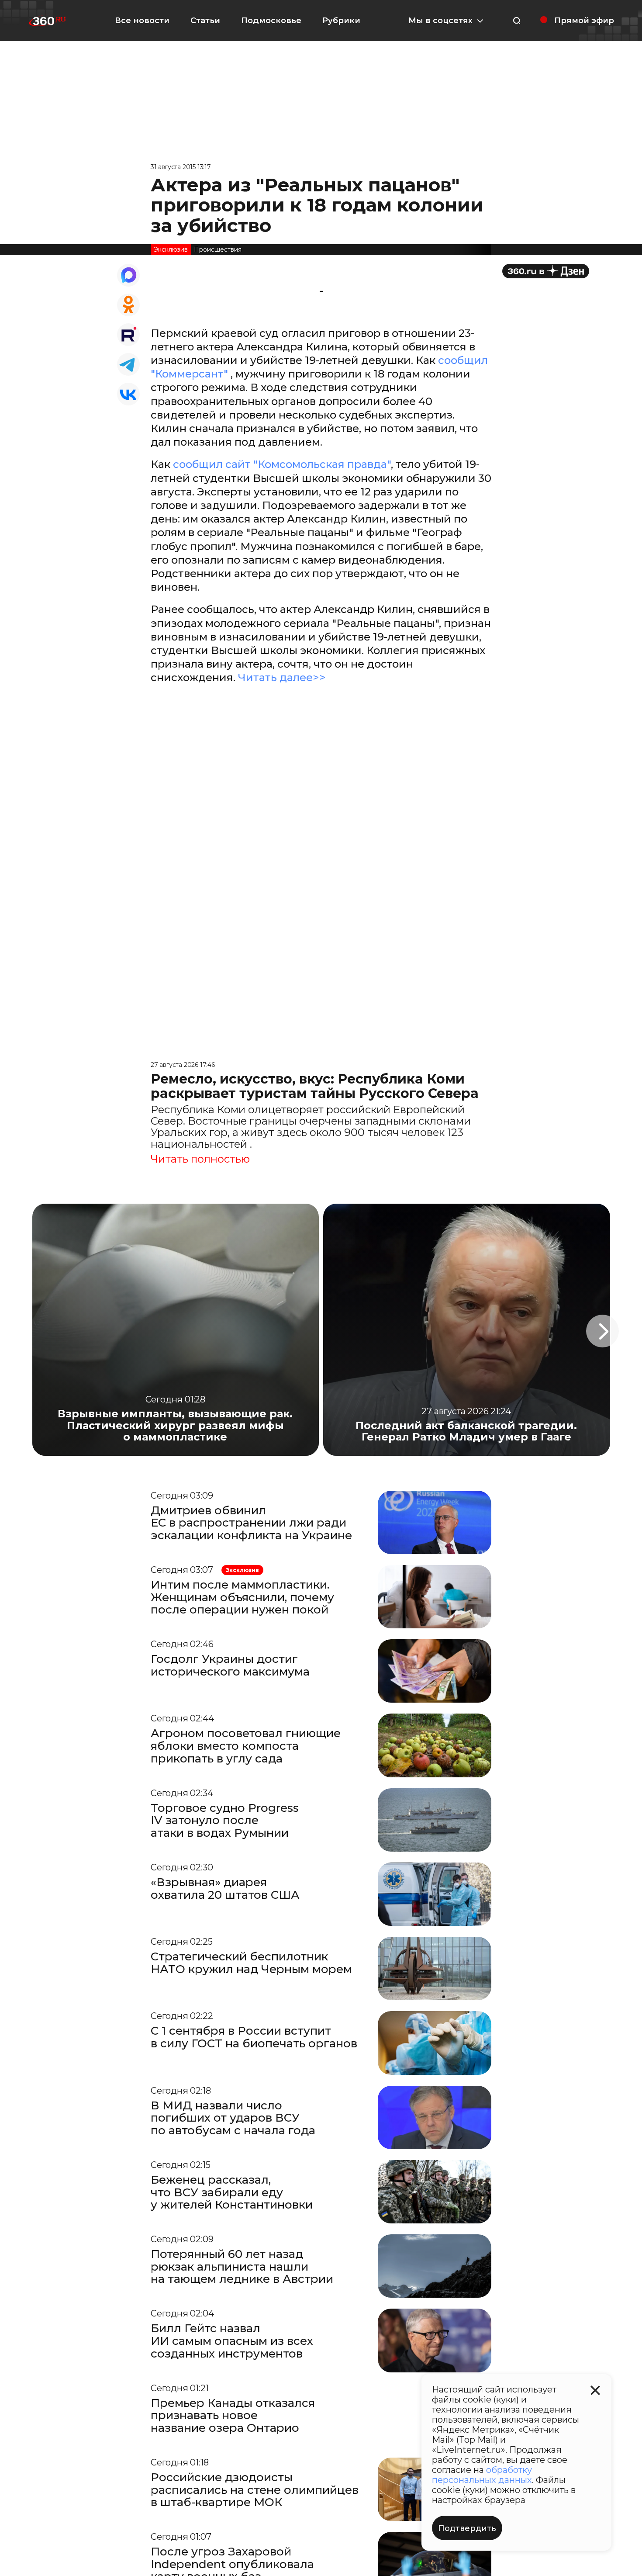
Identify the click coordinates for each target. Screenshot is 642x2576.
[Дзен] (546, 271)
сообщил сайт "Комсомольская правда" (282, 464)
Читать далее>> (282, 677)
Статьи (205, 21)
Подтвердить (467, 2528)
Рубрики (341, 21)
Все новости (142, 21)
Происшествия (218, 249)
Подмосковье (271, 21)
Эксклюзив (171, 249)
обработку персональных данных (482, 2475)
